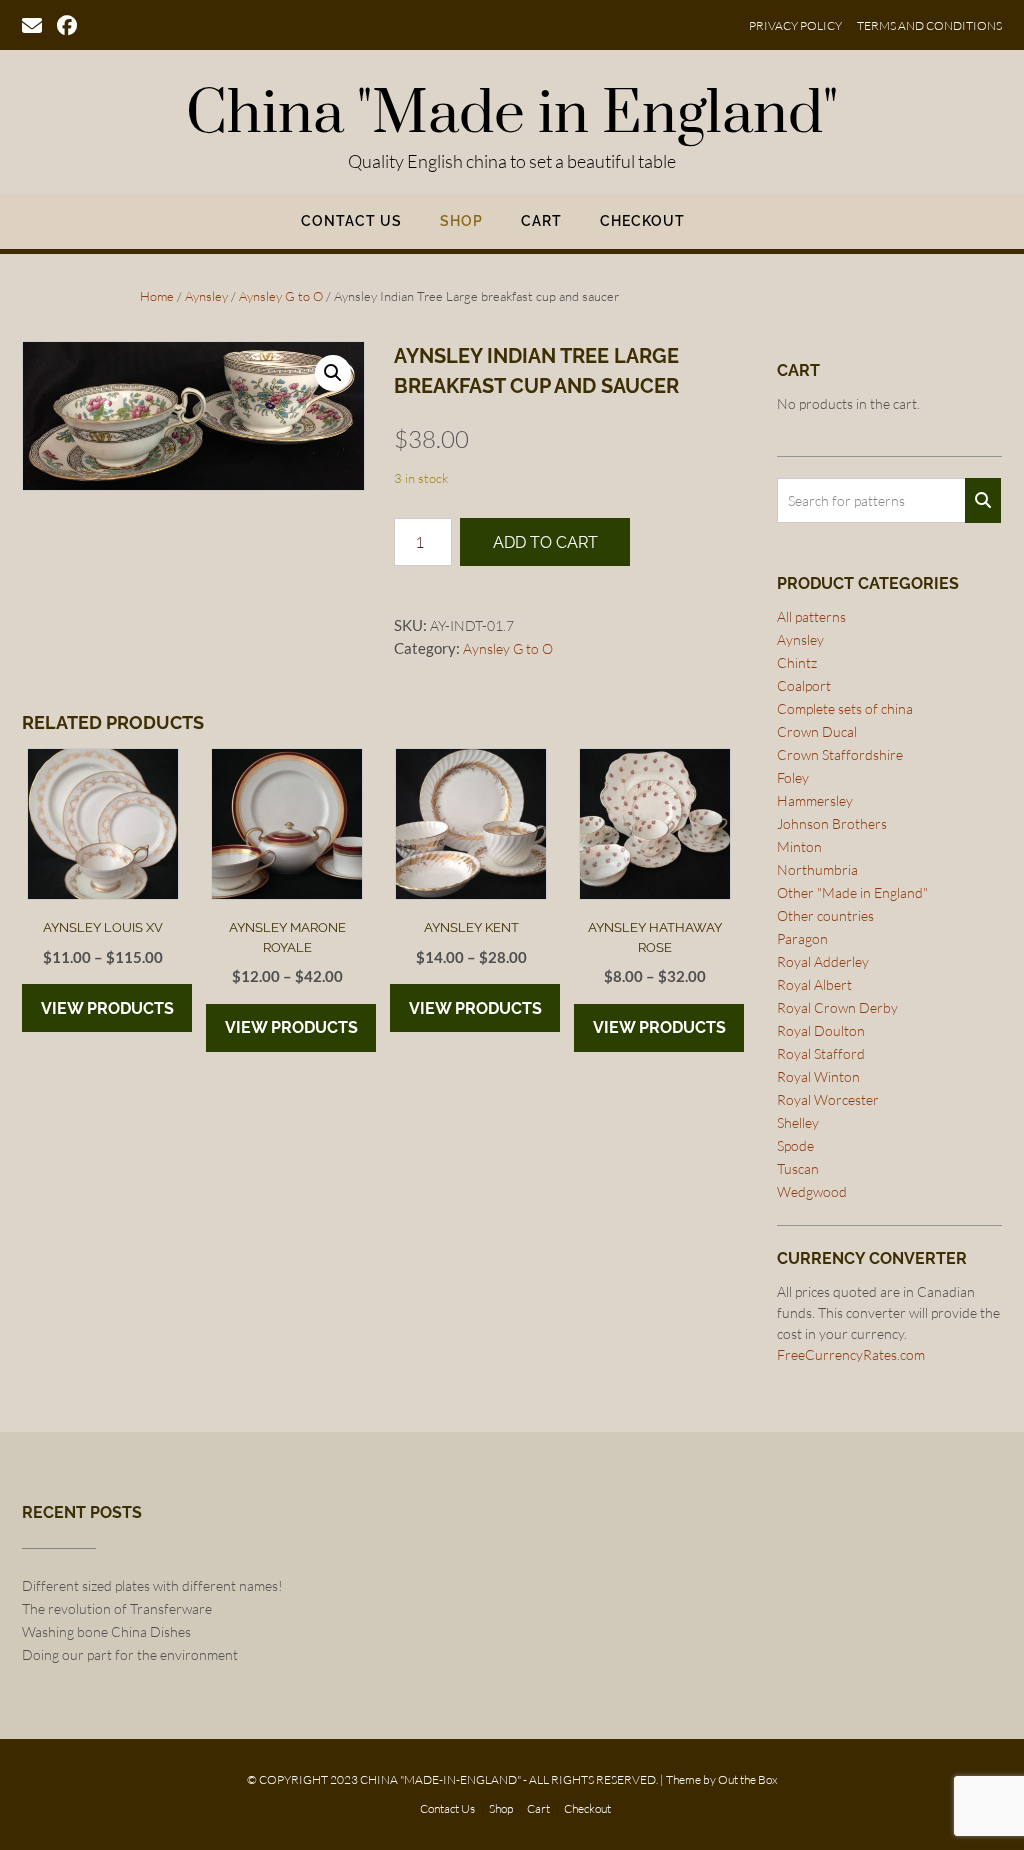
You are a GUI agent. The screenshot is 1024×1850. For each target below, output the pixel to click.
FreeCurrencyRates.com (851, 1354)
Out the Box (748, 1779)
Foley (793, 777)
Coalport (804, 685)
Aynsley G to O (281, 296)
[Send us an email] (32, 24)
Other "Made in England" (852, 892)
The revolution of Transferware (117, 1608)
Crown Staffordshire (840, 754)
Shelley (798, 1122)
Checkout (642, 221)
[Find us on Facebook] (67, 24)
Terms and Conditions (929, 26)
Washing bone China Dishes (106, 1631)
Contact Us (351, 221)
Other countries (825, 915)
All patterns (811, 616)
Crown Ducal (817, 731)
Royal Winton (818, 1076)
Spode (795, 1145)
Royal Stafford (821, 1053)
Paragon (802, 938)
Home (157, 296)
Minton (799, 846)
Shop (461, 221)
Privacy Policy (795, 26)
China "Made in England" (512, 115)
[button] (333, 373)
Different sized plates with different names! (152, 1585)
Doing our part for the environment (130, 1654)
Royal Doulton (821, 1030)
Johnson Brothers (832, 823)
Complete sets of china (845, 708)
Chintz (797, 662)
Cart (541, 221)
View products (107, 1008)
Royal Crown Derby (837, 1007)
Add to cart (545, 542)
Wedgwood (812, 1191)
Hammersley (815, 800)
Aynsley (206, 296)
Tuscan (798, 1168)
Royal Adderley (823, 961)
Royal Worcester (828, 1099)
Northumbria (817, 869)
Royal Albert (814, 984)
